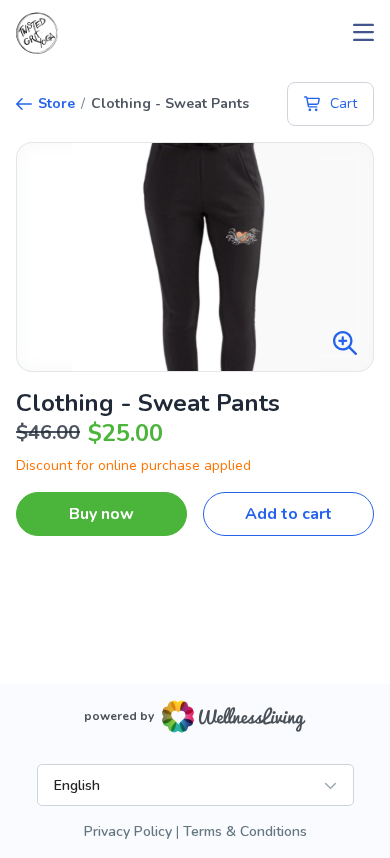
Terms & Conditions (245, 831)
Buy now (101, 514)
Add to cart (288, 514)
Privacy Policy (128, 831)
